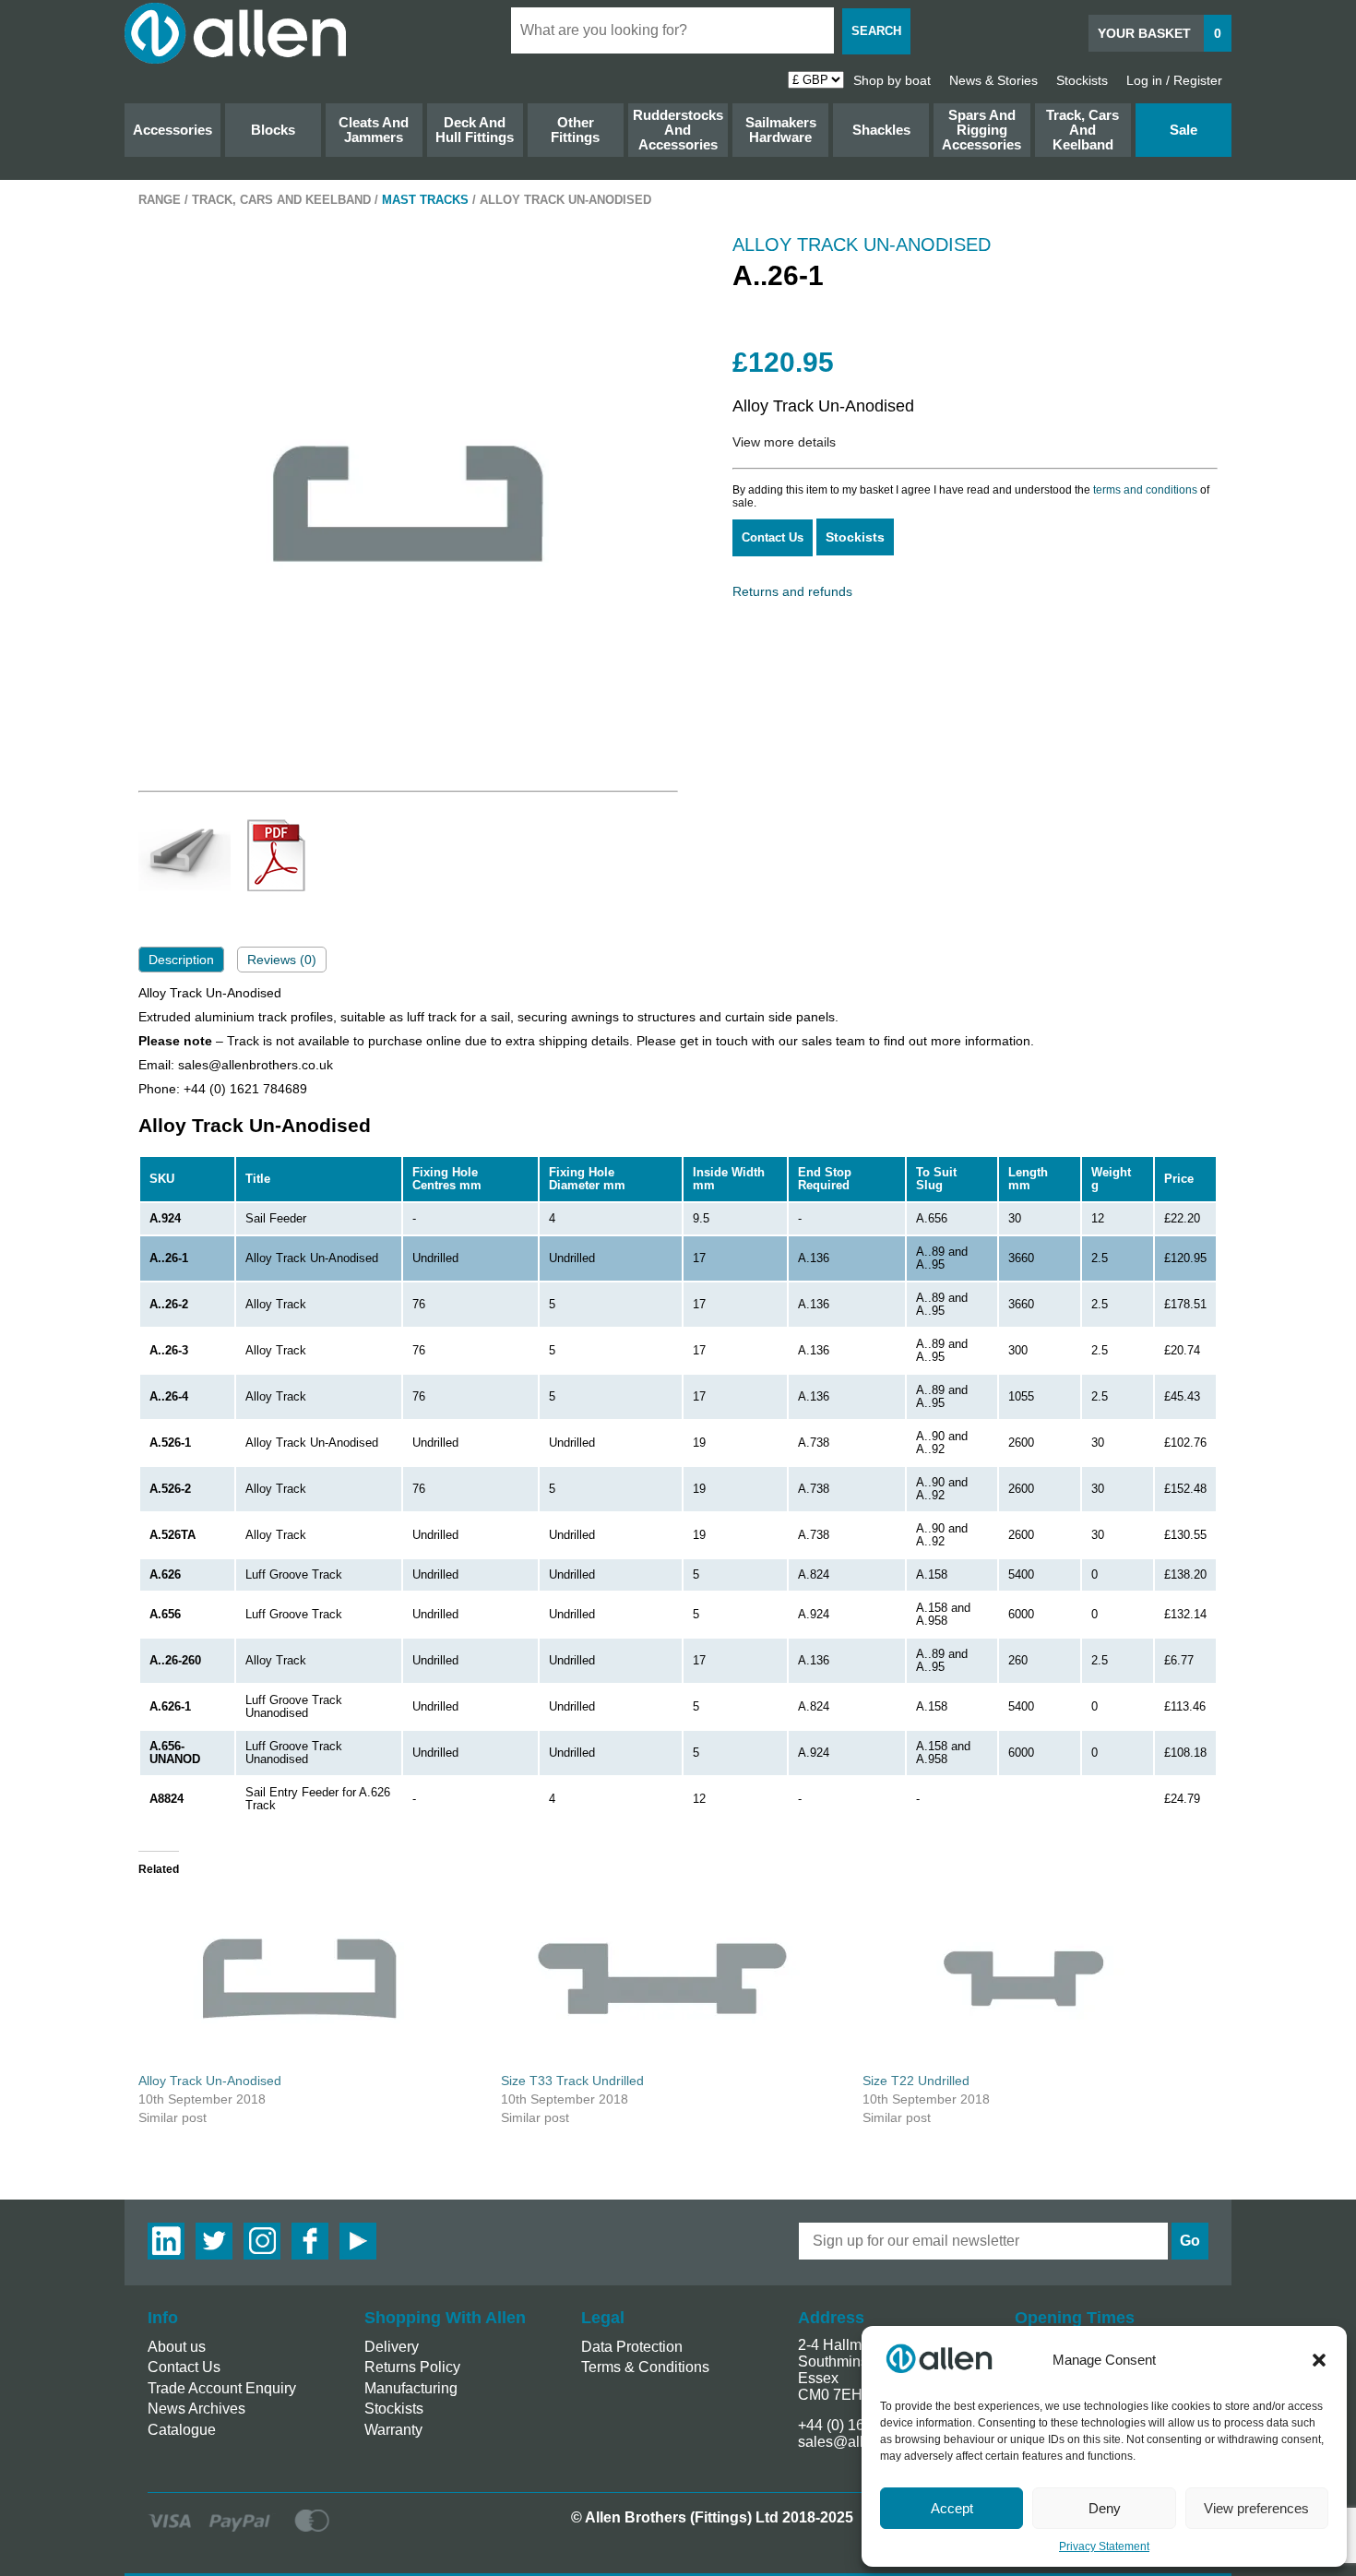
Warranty (393, 2430)
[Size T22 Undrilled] (1035, 1979)
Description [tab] (181, 960)
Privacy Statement (1104, 2546)
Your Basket (1160, 33)
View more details (784, 442)
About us (177, 2347)
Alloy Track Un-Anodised (210, 2081)
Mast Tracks (425, 200)
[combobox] (672, 30)
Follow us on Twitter (214, 2241)
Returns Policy (412, 2367)
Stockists (1082, 80)
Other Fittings (575, 130)
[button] (1319, 2360)
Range (160, 200)
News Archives (196, 2409)
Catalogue (182, 2430)
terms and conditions (1145, 490)
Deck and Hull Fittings (475, 130)
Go (1190, 2241)
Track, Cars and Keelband (1082, 130)
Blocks (273, 130)
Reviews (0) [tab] (282, 960)
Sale (1184, 130)
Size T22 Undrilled (916, 2081)
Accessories (172, 130)
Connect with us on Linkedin (166, 2241)
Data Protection (632, 2347)
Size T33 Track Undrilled (572, 2081)
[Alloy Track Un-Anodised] (310, 1979)
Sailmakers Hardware (781, 130)
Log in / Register (1174, 80)
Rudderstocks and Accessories (678, 130)
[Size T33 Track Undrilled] (673, 1979)
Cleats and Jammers (374, 130)
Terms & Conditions (645, 2367)
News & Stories (993, 80)
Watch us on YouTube (358, 2241)
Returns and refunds (792, 591)
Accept (952, 2508)
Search (876, 31)
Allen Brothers (235, 33)
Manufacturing (411, 2388)
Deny (1105, 2508)
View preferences (1256, 2508)
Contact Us (773, 537)
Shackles (881, 130)
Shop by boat (892, 80)
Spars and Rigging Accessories (981, 130)
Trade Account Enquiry (222, 2388)
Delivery (392, 2347)
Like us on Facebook (310, 2241)
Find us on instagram (262, 2241)
